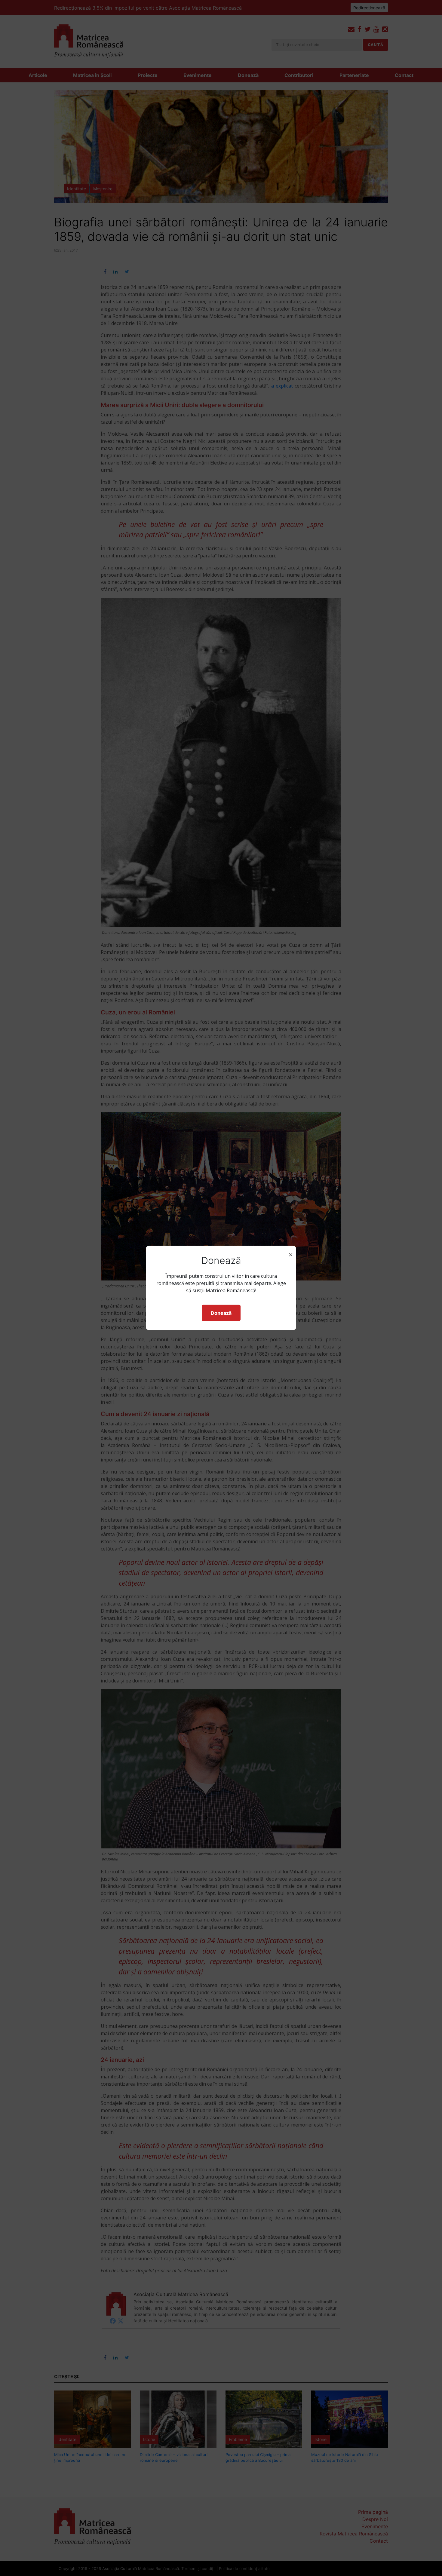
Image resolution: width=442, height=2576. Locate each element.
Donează (221, 1313)
